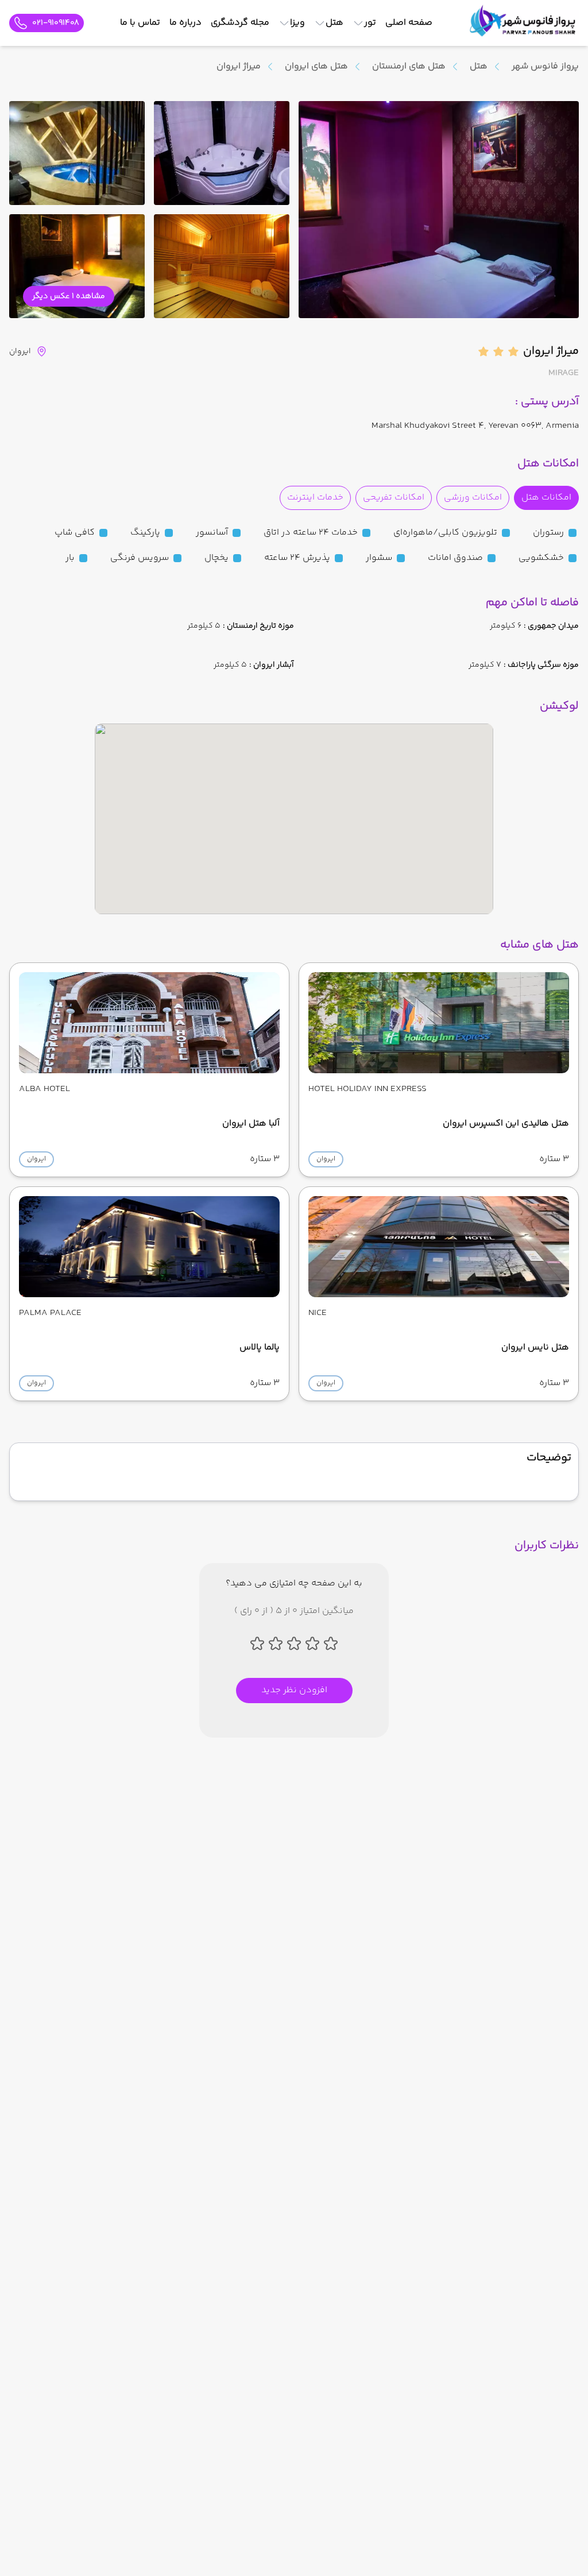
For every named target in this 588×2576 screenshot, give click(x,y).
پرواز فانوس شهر (545, 66)
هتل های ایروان (316, 67)
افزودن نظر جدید (294, 1690)
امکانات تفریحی (394, 498)
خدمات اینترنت (315, 498)
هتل (479, 67)
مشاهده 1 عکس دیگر (69, 296)
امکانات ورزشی (473, 498)
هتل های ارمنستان (409, 67)
